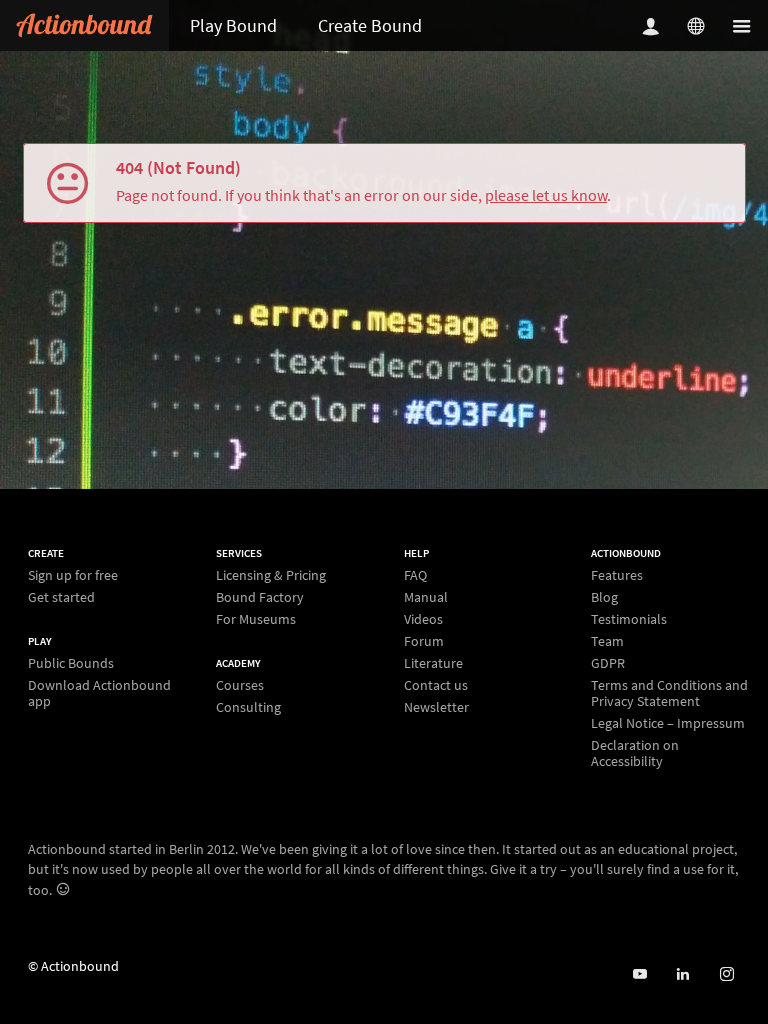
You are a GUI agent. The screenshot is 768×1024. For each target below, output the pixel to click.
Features (617, 575)
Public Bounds (71, 663)
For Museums (256, 618)
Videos (423, 619)
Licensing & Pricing (271, 575)
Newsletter (436, 706)
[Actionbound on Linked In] (682, 974)
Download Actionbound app (99, 692)
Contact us (436, 685)
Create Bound (370, 25)
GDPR (608, 663)
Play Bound (233, 25)
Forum (424, 641)
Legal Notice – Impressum (668, 723)
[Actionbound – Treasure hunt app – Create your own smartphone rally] (84, 25)
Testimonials (629, 619)
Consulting (248, 706)
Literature (433, 663)
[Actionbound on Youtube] (639, 974)
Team (607, 641)
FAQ (415, 575)
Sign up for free (73, 575)
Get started (61, 596)
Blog (604, 597)
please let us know (546, 195)
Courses (240, 685)
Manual (426, 597)
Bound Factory (260, 597)
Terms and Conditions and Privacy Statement (669, 693)
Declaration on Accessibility (635, 752)
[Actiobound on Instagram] (726, 974)
